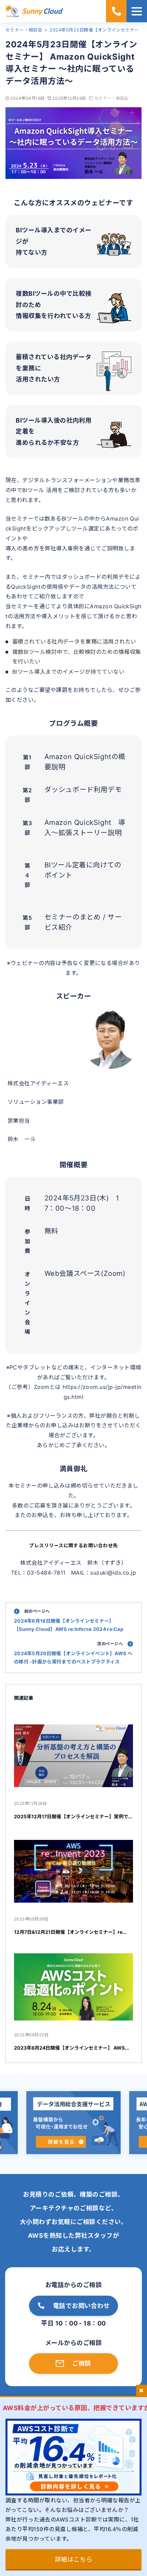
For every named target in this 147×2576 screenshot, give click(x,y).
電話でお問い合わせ (81, 2306)
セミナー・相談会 (111, 98)
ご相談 (82, 2363)
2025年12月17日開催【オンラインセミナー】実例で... (73, 1816)
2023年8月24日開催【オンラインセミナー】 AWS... (71, 2048)
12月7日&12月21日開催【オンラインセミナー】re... (70, 1932)
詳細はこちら (74, 2559)
